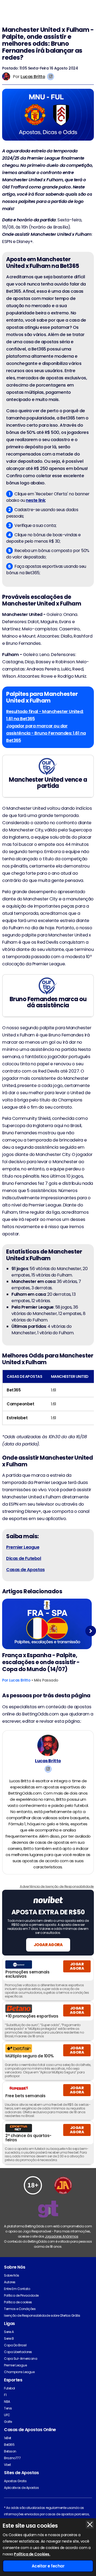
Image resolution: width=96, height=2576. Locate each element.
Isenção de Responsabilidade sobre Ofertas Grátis (42, 2315)
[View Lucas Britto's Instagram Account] (51, 77)
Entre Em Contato (17, 2289)
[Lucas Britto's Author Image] (48, 1745)
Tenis (8, 2408)
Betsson (10, 2451)
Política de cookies (18, 2302)
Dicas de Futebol (24, 1558)
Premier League (15, 2365)
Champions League (19, 2372)
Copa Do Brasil (15, 2345)
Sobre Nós (12, 2275)
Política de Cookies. (32, 2554)
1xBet (8, 2438)
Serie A (9, 2332)
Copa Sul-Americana (21, 2359)
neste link (35, 500)
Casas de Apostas (25, 1570)
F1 (5, 2395)
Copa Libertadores (18, 2352)
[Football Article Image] (47, 1624)
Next (91, 1631)
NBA (7, 2402)
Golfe (8, 2422)
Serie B (9, 2338)
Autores (10, 2282)
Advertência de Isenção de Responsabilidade (57, 1886)
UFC (7, 2415)
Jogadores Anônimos (61, 2236)
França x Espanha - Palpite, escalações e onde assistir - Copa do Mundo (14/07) (41, 1662)
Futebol (9, 2388)
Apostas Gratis (15, 2481)
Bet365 (9, 2445)
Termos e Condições (20, 2309)
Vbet (7, 2465)
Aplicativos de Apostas (21, 2488)
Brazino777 (12, 2458)
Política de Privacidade (21, 2295)
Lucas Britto (33, 77)
